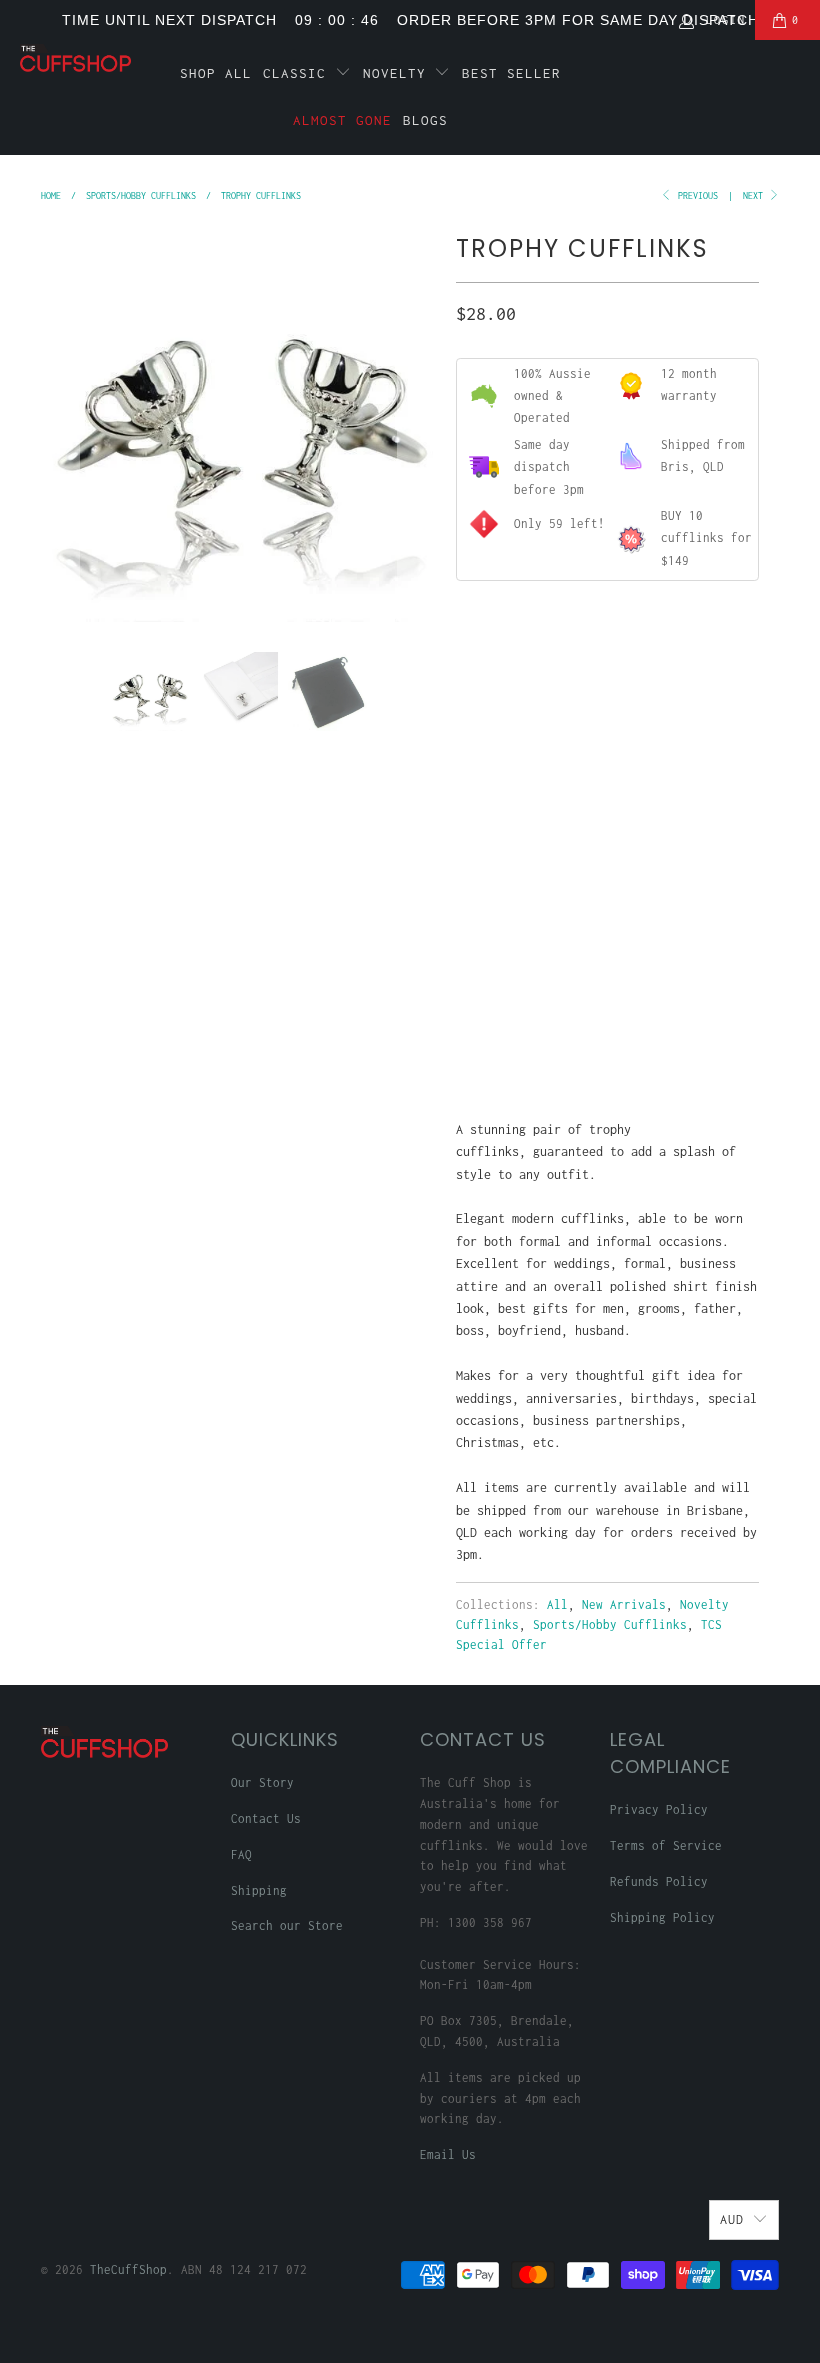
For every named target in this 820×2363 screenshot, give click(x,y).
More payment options (680, 1041)
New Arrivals (624, 1604)
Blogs (425, 120)
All (557, 1604)
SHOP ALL (216, 73)
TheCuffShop (128, 2269)
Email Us (448, 2154)
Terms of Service (666, 1845)
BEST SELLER (511, 73)
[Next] (417, 424)
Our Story (262, 1782)
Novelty (399, 73)
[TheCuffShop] (75, 58)
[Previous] (60, 424)
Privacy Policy (659, 1809)
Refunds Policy (659, 1881)
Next (755, 195)
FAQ (241, 1854)
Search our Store (287, 1925)
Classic (299, 73)
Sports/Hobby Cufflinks (610, 1624)
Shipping (259, 1890)
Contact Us (266, 1818)
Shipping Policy (662, 1917)
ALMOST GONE (342, 120)
